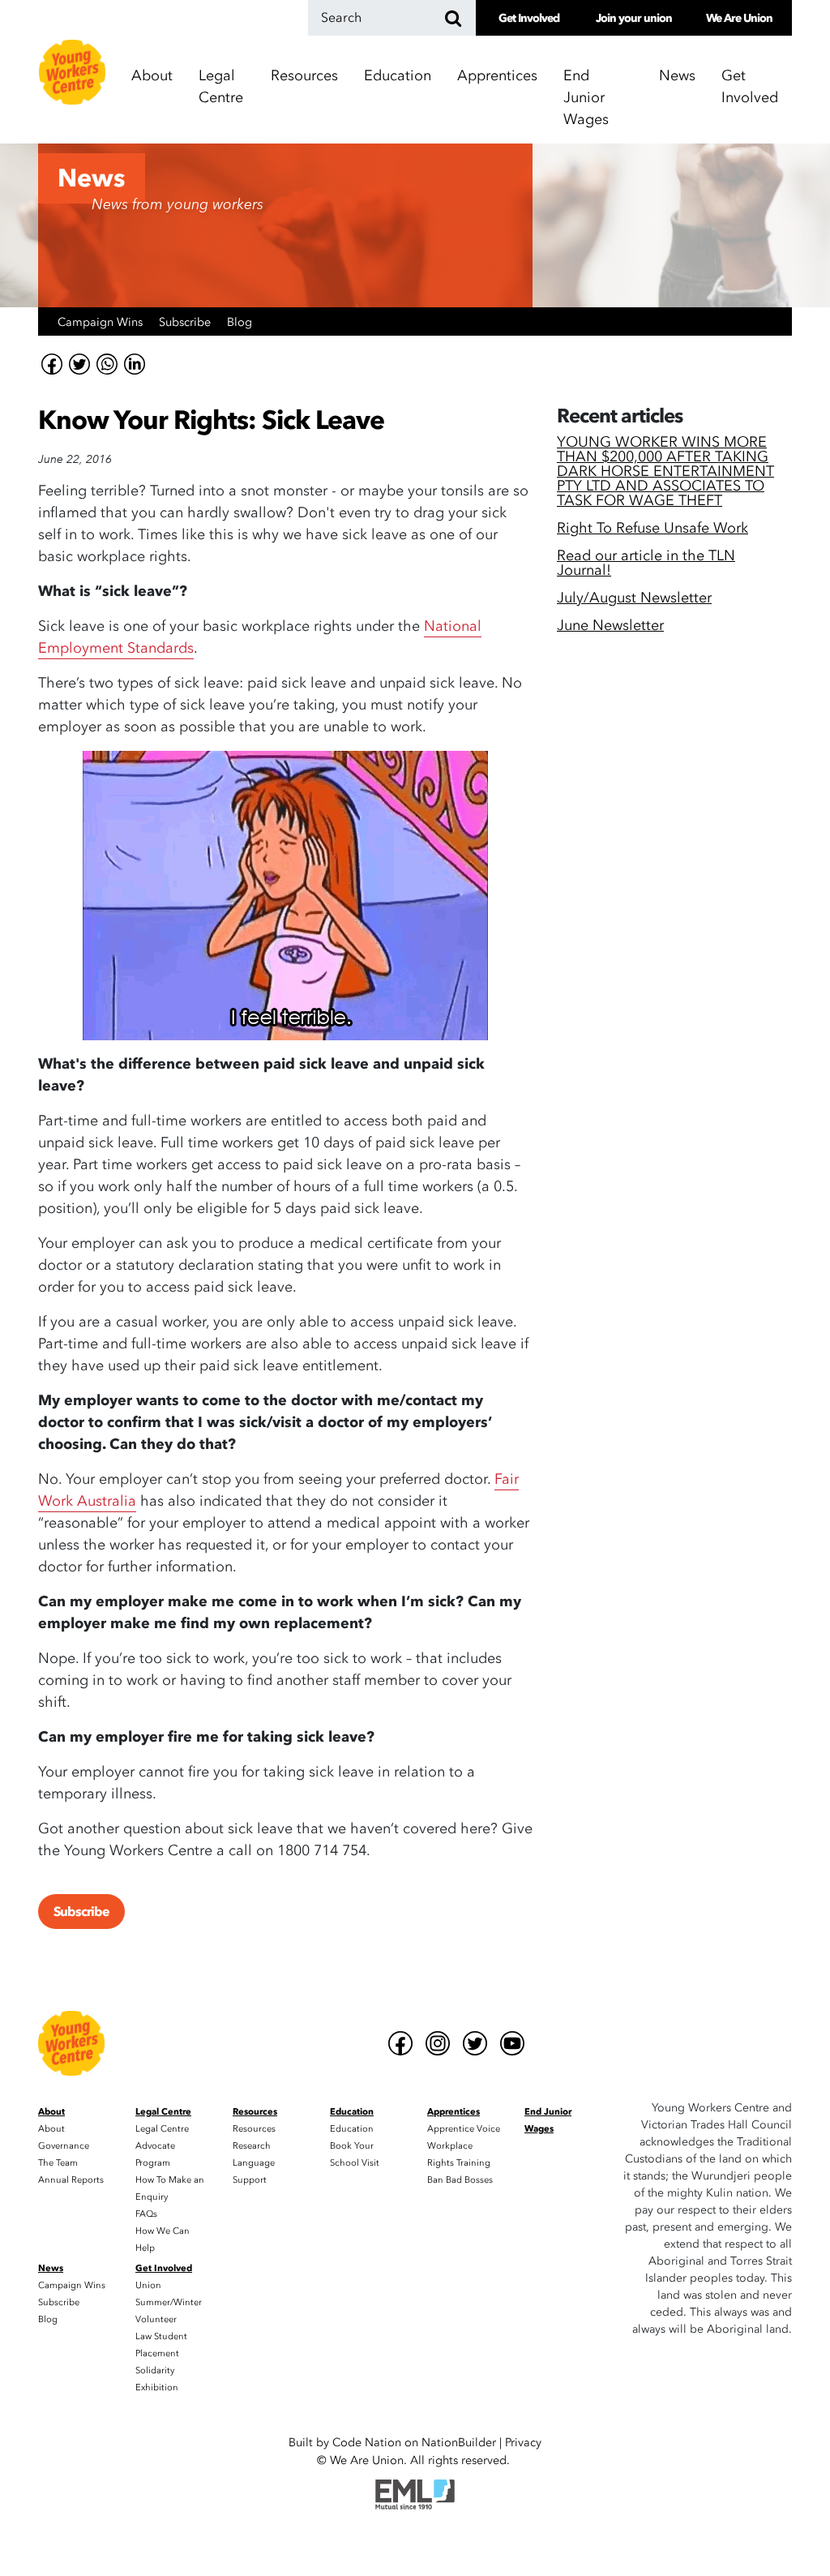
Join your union (634, 18)
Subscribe (186, 322)
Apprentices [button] (497, 76)
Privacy (523, 2443)
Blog (240, 322)
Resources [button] (304, 76)
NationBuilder (459, 2443)
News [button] (677, 76)
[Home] (72, 72)
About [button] (152, 76)
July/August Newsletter (634, 600)
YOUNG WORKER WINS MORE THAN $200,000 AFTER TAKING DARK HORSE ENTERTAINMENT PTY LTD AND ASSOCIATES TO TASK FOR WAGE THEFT (665, 473)
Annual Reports (71, 2180)
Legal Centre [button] (221, 87)
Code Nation (367, 2443)
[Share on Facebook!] (52, 364)
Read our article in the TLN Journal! (646, 565)
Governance (64, 2146)
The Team (58, 2163)
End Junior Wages (586, 98)
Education (352, 2129)
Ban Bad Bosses (460, 2180)
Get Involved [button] (750, 87)
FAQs (146, 2214)
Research (252, 2146)
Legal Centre (162, 2129)
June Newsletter (610, 627)
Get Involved (529, 18)
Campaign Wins (102, 322)
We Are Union (739, 18)
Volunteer (156, 2319)
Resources (254, 2129)
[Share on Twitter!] (79, 364)
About (51, 2129)
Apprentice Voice (464, 2129)
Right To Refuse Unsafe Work (652, 530)
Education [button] (398, 76)
